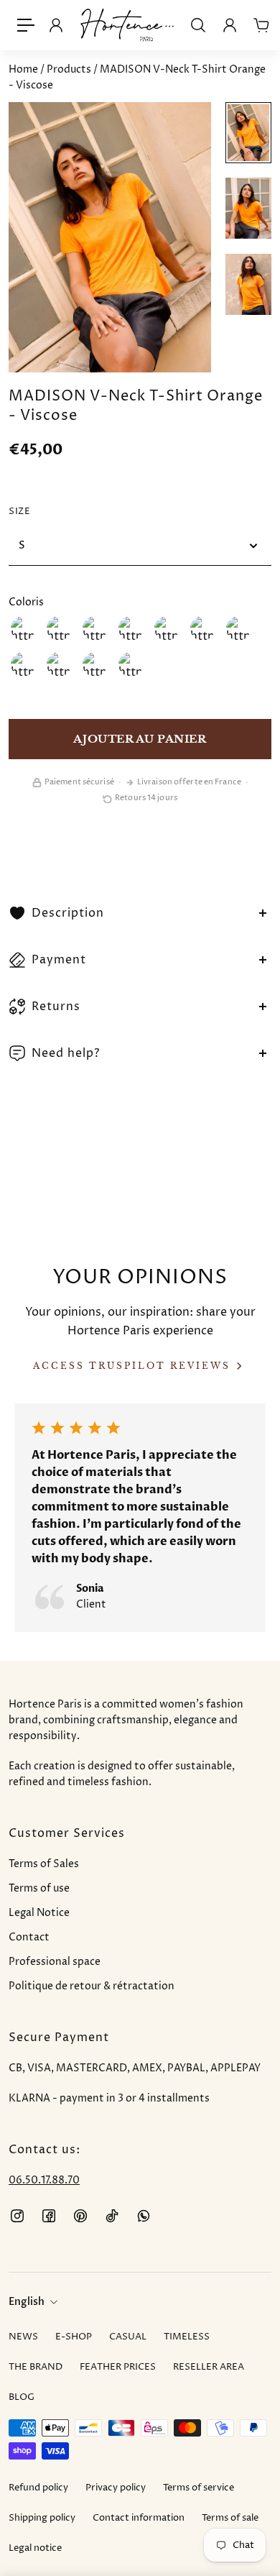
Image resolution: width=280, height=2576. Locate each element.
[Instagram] (17, 2216)
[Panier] (261, 25)
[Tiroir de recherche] (198, 25)
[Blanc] (23, 628)
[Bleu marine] (59, 664)
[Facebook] (49, 2216)
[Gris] (23, 664)
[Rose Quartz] (202, 628)
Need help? (66, 1053)
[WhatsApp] (144, 2216)
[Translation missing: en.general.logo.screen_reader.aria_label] (127, 25)
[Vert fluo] (131, 664)
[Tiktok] (112, 2216)
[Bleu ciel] (95, 664)
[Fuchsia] (131, 628)
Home (24, 69)
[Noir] (238, 628)
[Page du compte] (230, 25)
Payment (59, 960)
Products (70, 69)
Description (68, 913)
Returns (56, 1007)
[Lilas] (167, 628)
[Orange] (95, 628)
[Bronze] (59, 628)
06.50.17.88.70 (44, 2180)
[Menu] (26, 25)
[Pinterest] (80, 2216)
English (27, 2302)
